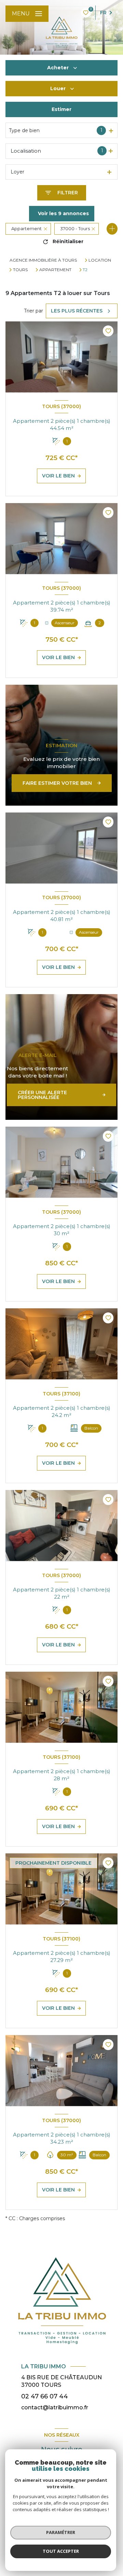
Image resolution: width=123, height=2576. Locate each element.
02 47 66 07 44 (45, 2396)
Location (100, 260)
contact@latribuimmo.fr (55, 2407)
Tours (20, 270)
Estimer (61, 109)
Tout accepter (61, 2551)
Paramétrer (61, 2532)
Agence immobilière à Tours (43, 260)
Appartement (55, 270)
